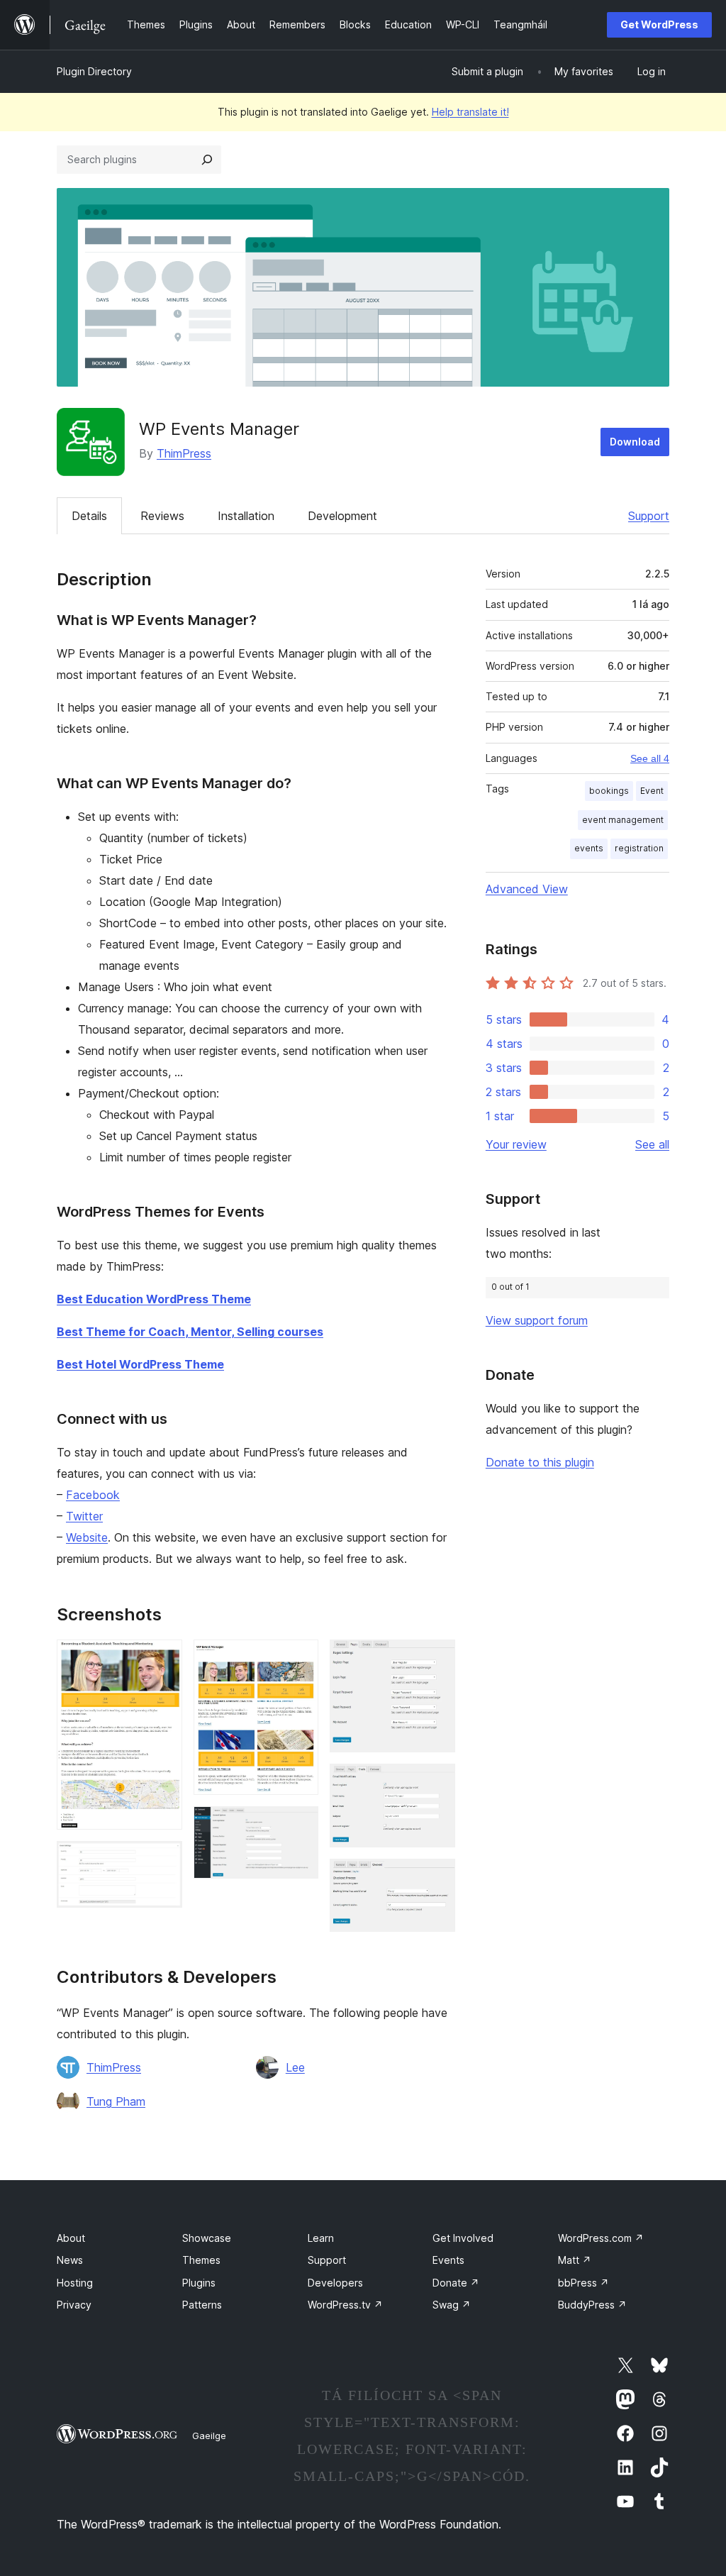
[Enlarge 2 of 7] (163, 1860)
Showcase (207, 2238)
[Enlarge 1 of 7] (163, 1659)
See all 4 (650, 758)
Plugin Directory (94, 71)
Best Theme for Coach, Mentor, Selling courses (190, 1332)
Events (448, 2260)
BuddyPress (592, 2305)
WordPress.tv (345, 2305)
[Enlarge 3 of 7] (299, 1659)
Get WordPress (659, 24)
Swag (452, 2305)
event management (623, 820)
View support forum (537, 1320)
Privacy (74, 2305)
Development (342, 516)
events (589, 848)
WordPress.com (601, 2238)
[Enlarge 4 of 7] (299, 1825)
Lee (295, 2067)
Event (652, 791)
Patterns (202, 2305)
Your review (516, 1144)
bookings (609, 791)
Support (649, 516)
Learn (321, 2238)
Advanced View (527, 889)
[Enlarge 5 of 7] (436, 1659)
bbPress (583, 2283)
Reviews (162, 516)
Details (89, 516)
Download (635, 442)
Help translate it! (470, 112)
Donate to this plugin (540, 1462)
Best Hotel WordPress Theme (140, 1364)
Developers (335, 2283)
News (70, 2260)
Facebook (93, 1495)
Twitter (84, 1516)
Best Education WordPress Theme (154, 1299)
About (71, 2238)
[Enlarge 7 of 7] (436, 1878)
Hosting (75, 2283)
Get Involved (463, 2238)
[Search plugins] (207, 160)
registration (639, 848)
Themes (201, 2260)
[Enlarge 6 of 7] (436, 1783)
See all (652, 1144)
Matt (575, 2260)
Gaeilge (209, 2436)
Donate (456, 2283)
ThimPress (184, 453)
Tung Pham (116, 2101)
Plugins (199, 2283)
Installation (246, 516)
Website (87, 1537)
